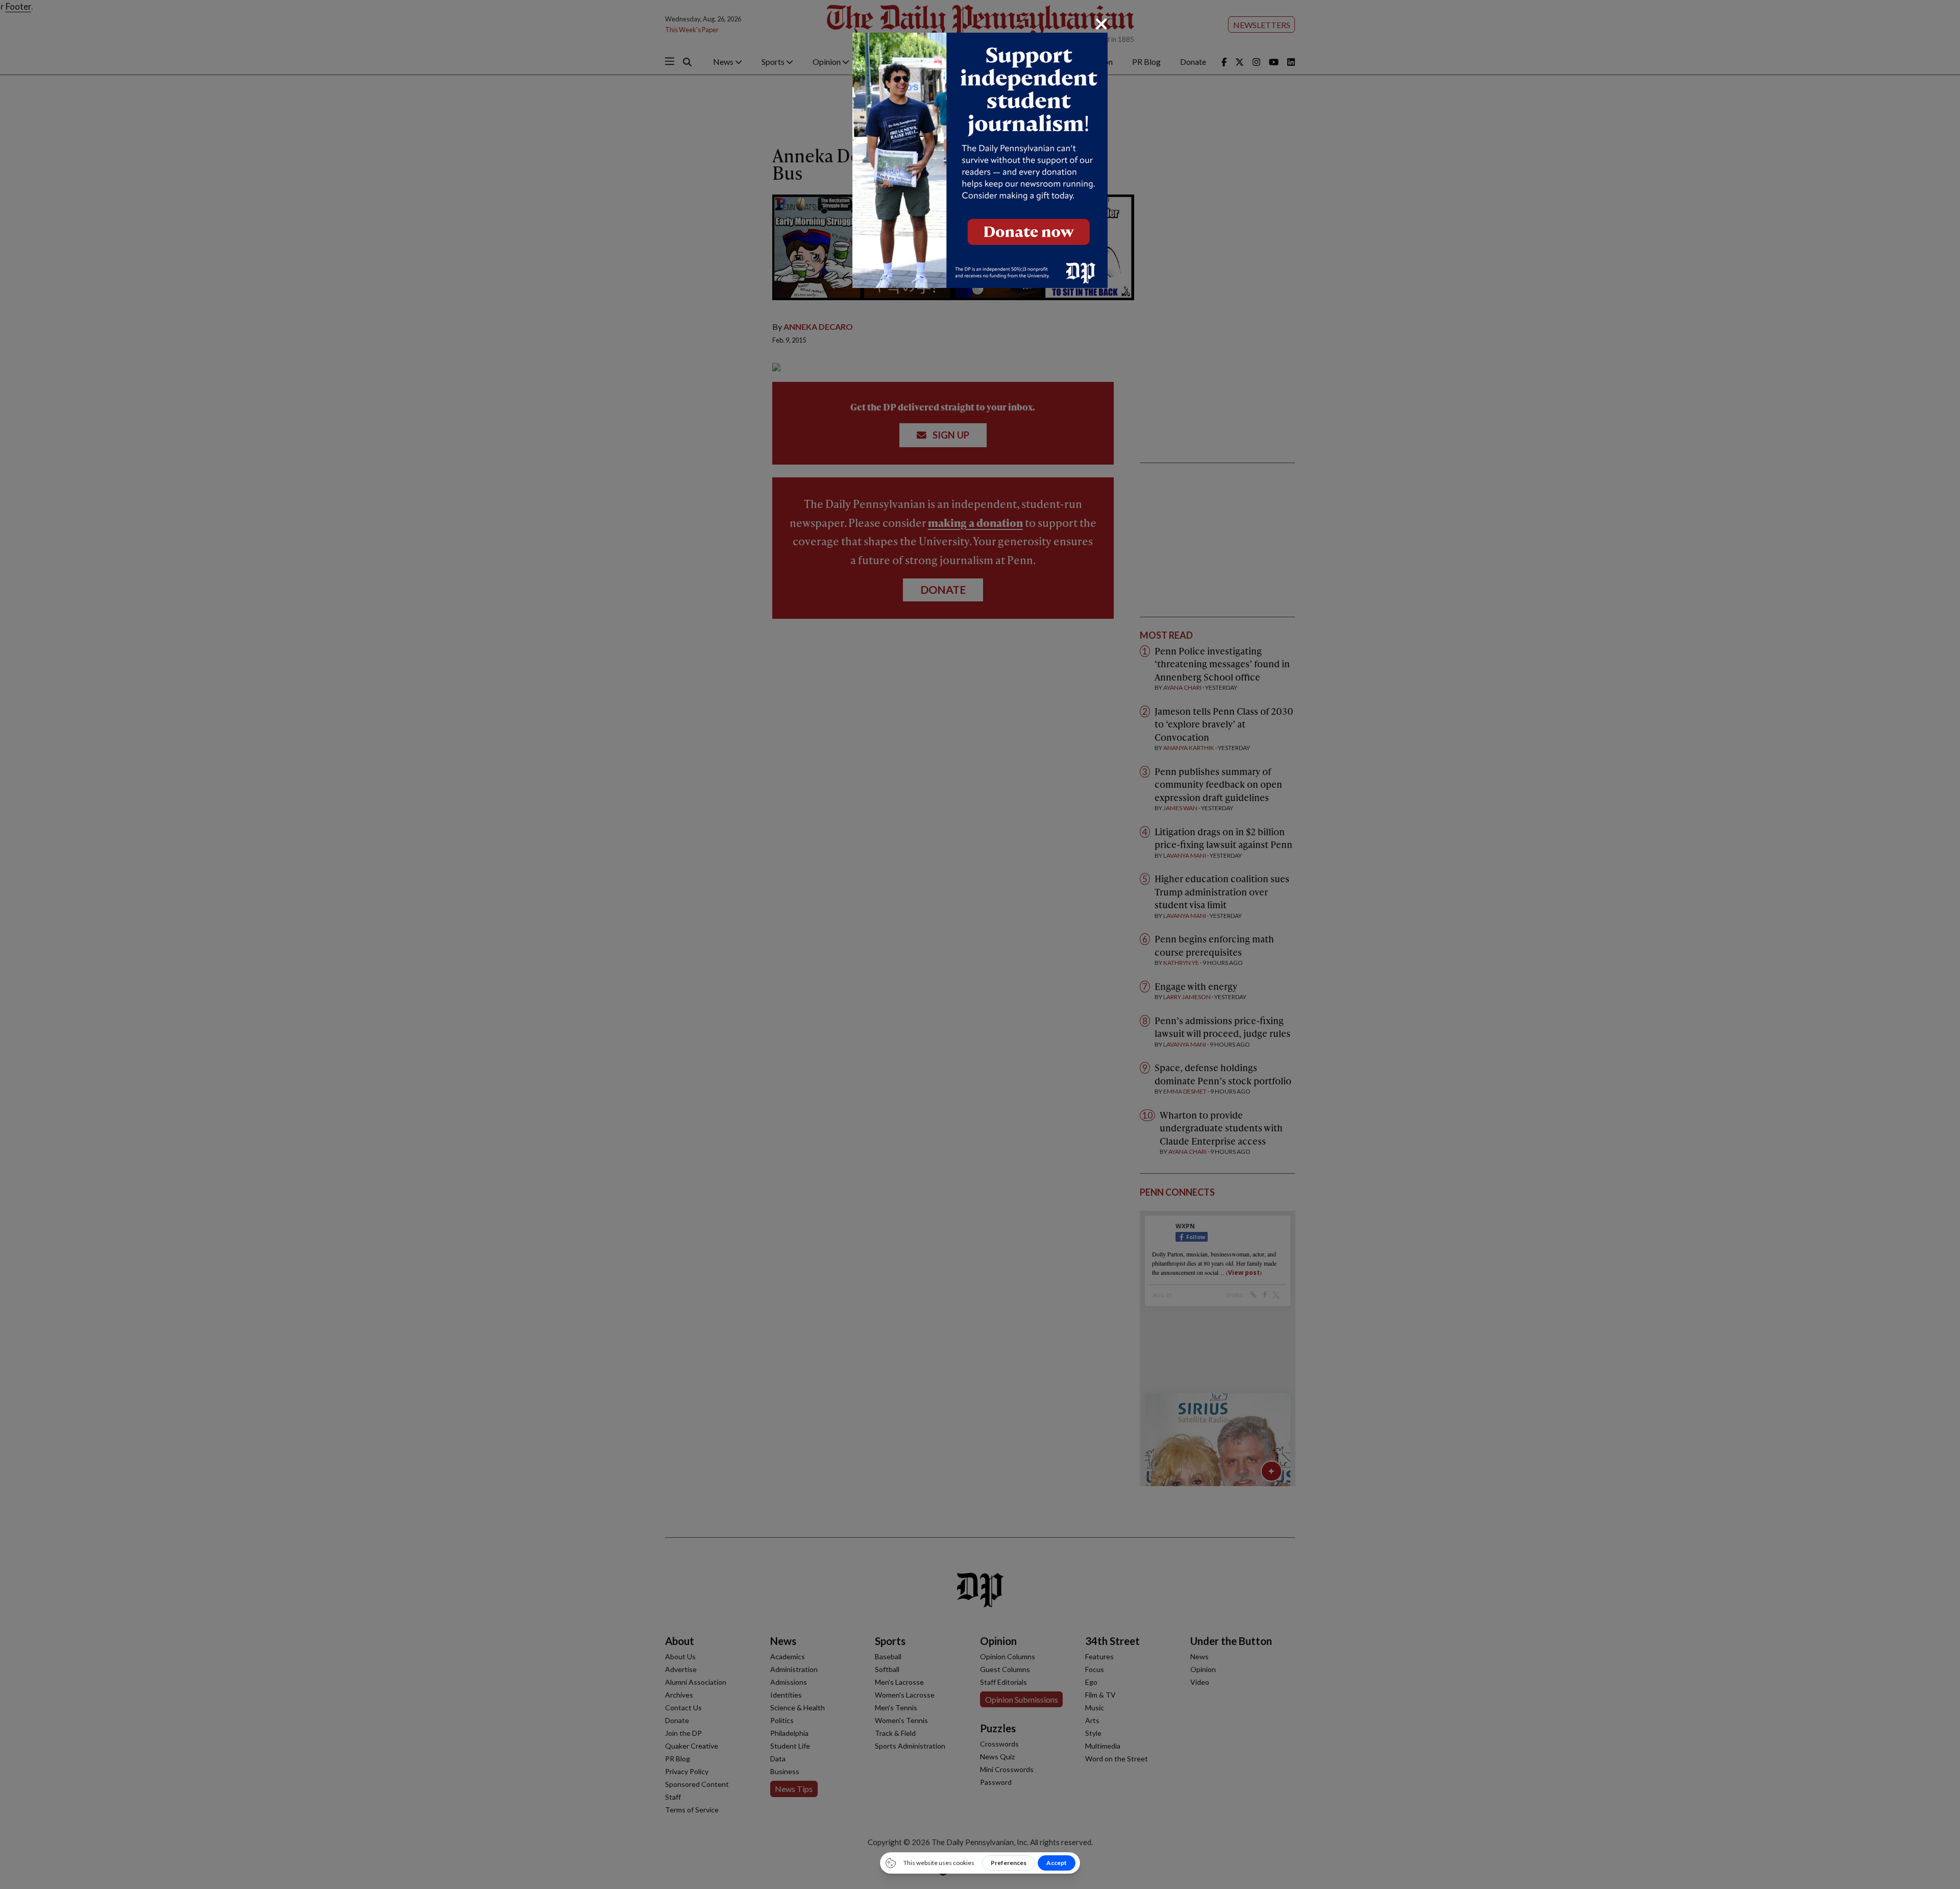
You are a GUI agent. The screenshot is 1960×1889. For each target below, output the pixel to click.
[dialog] (980, 944)
